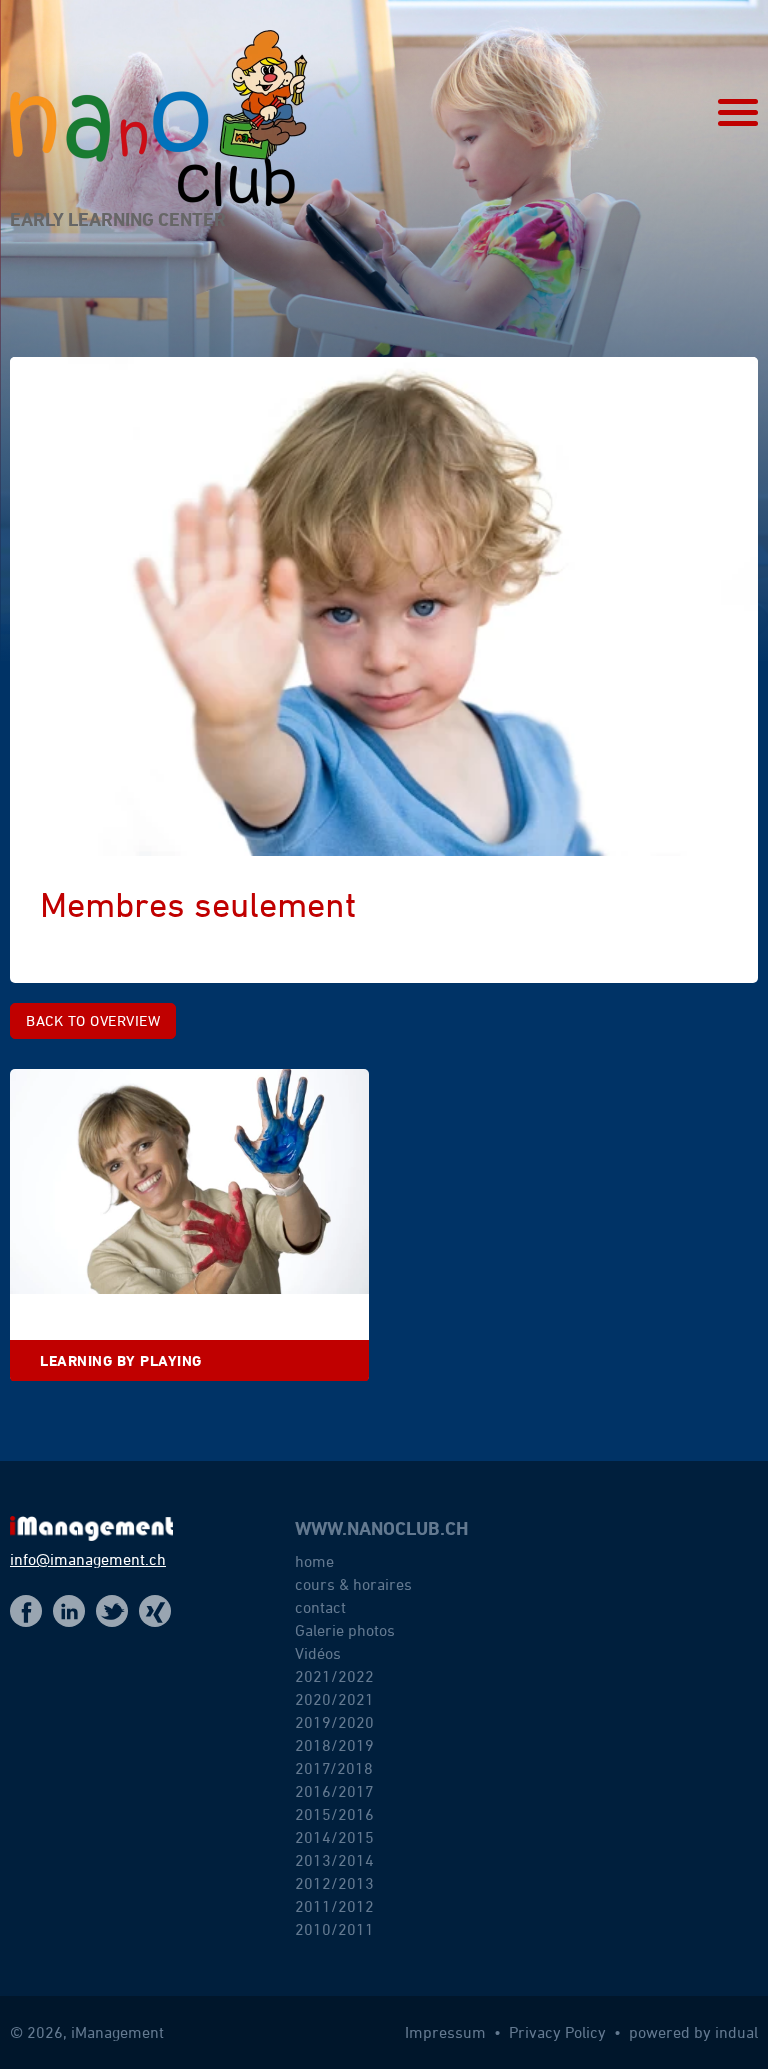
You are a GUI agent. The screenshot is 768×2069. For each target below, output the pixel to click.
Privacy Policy (559, 2032)
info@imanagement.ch (88, 1559)
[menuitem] (407, 1741)
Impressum (447, 2032)
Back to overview (93, 1020)
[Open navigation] (738, 113)
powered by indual (693, 2032)
